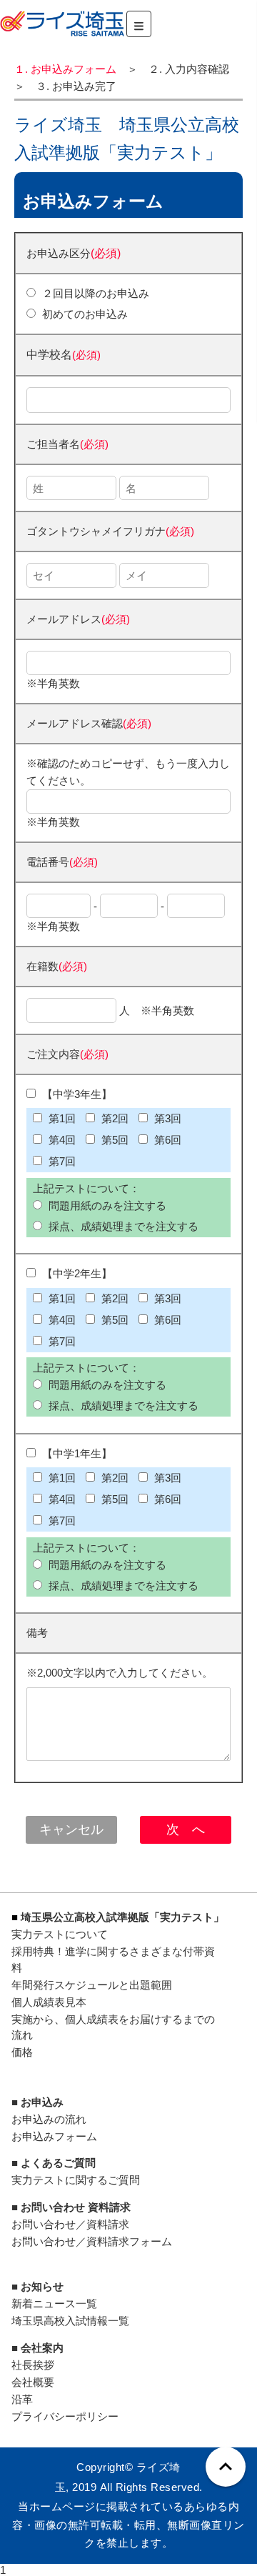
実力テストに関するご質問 (76, 2180)
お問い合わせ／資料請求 (70, 2224)
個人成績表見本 (49, 2002)
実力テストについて (60, 1934)
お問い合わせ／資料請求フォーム (92, 2241)
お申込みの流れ (49, 2119)
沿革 (22, 2399)
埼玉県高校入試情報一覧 (70, 2321)
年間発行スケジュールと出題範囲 (92, 1985)
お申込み (42, 2102)
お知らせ (42, 2286)
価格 (22, 2052)
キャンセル (71, 1829)
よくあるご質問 (58, 2163)
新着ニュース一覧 (54, 2303)
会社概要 (33, 2382)
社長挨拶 (33, 2365)
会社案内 (42, 2348)
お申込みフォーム (54, 2136)
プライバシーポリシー (65, 2416)
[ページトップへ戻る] (226, 2467)
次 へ (186, 1829)
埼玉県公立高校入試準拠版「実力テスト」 (122, 1917)
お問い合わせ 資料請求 (76, 2207)
